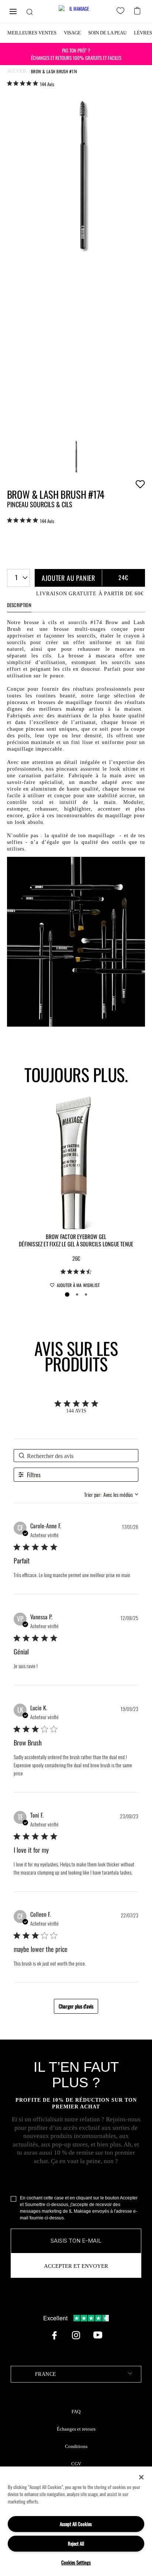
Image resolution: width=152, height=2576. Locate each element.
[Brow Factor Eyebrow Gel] (76, 1162)
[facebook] (54, 2335)
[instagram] (76, 2335)
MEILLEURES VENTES (32, 33)
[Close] (141, 2477)
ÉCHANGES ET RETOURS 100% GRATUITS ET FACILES (76, 54)
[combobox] (18, 578)
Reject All (76, 2543)
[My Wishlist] (122, 12)
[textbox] (76, 2374)
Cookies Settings (76, 2562)
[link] (31, 84)
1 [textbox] (16, 577)
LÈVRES (143, 33)
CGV (76, 2464)
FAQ (76, 2412)
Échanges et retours (76, 2429)
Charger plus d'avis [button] (76, 2006)
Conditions (76, 2447)
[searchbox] (76, 1456)
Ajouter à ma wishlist (140, 484)
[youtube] (98, 2335)
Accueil (17, 71)
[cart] (138, 10)
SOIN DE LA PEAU (107, 33)
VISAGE (72, 33)
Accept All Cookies (76, 2524)
